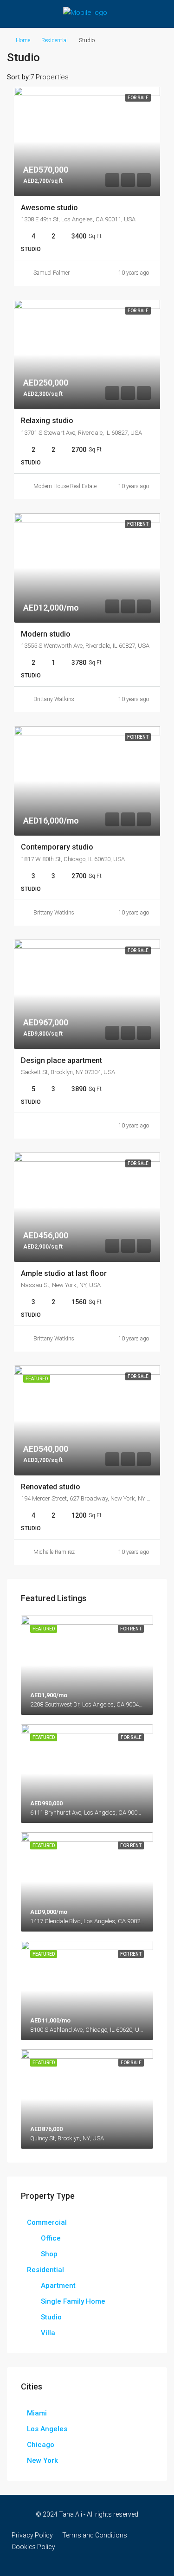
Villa (48, 2333)
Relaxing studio (47, 421)
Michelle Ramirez (54, 1552)
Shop (49, 2254)
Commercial (47, 2222)
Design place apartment (61, 1060)
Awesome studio (49, 208)
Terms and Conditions (95, 2535)
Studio (51, 2317)
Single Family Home (73, 2301)
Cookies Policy (33, 2547)
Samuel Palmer (52, 273)
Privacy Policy (32, 2535)
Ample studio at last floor (64, 1273)
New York (42, 2460)
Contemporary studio (57, 847)
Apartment (58, 2286)
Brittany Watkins (54, 699)
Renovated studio (51, 1487)
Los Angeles (47, 2429)
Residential (55, 40)
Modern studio (46, 634)
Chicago (41, 2445)
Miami (37, 2413)
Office (51, 2238)
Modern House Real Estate (65, 486)
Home (23, 40)
